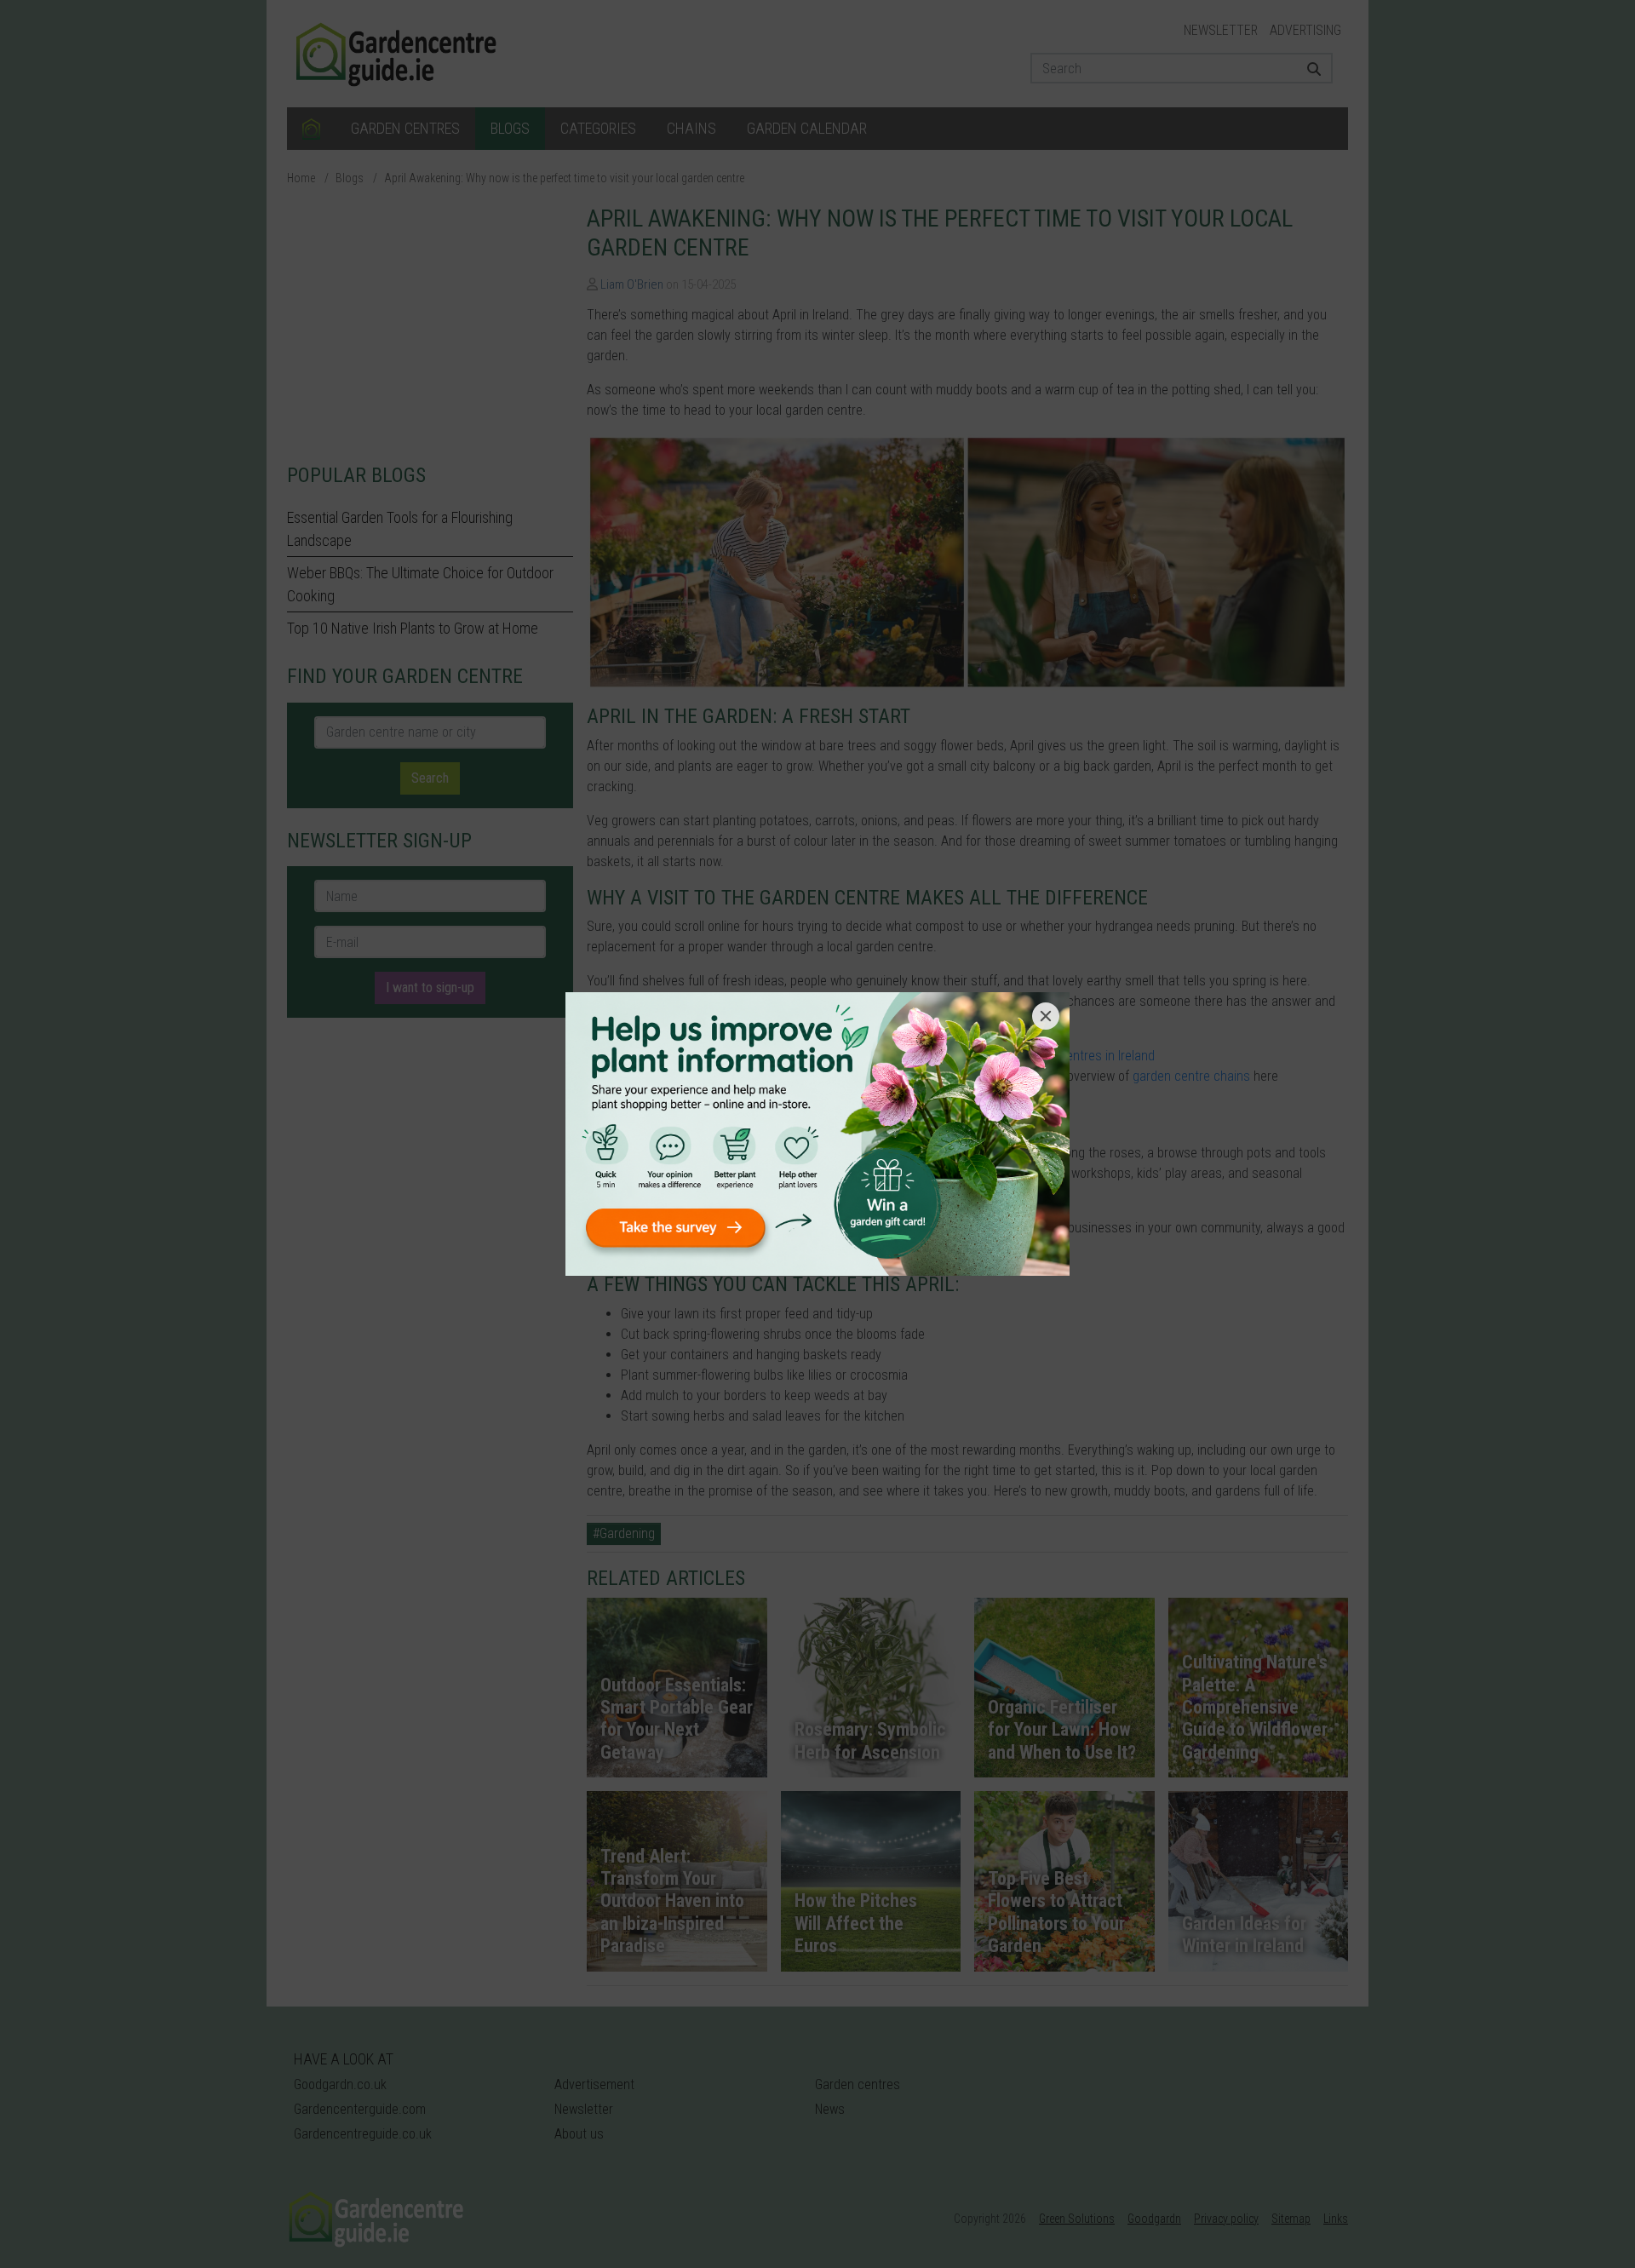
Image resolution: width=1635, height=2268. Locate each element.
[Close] (1046, 1016)
